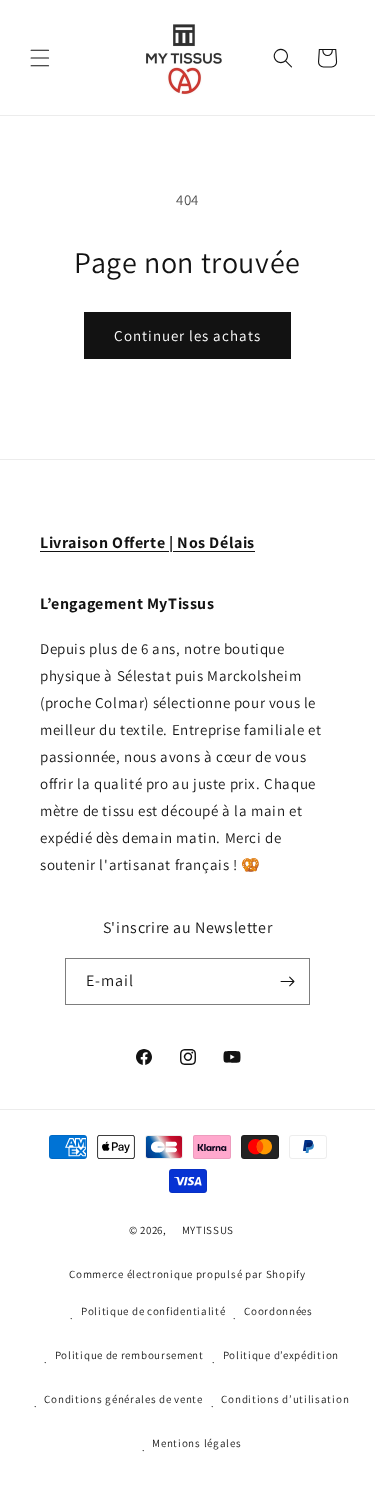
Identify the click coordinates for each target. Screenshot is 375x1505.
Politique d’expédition (281, 1355)
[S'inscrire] (287, 981)
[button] (40, 58)
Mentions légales (196, 1443)
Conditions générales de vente (123, 1399)
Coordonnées (278, 1311)
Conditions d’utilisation (285, 1399)
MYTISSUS (208, 1230)
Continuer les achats (187, 335)
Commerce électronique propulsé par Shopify (187, 1274)
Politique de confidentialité (153, 1311)
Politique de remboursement (129, 1355)
